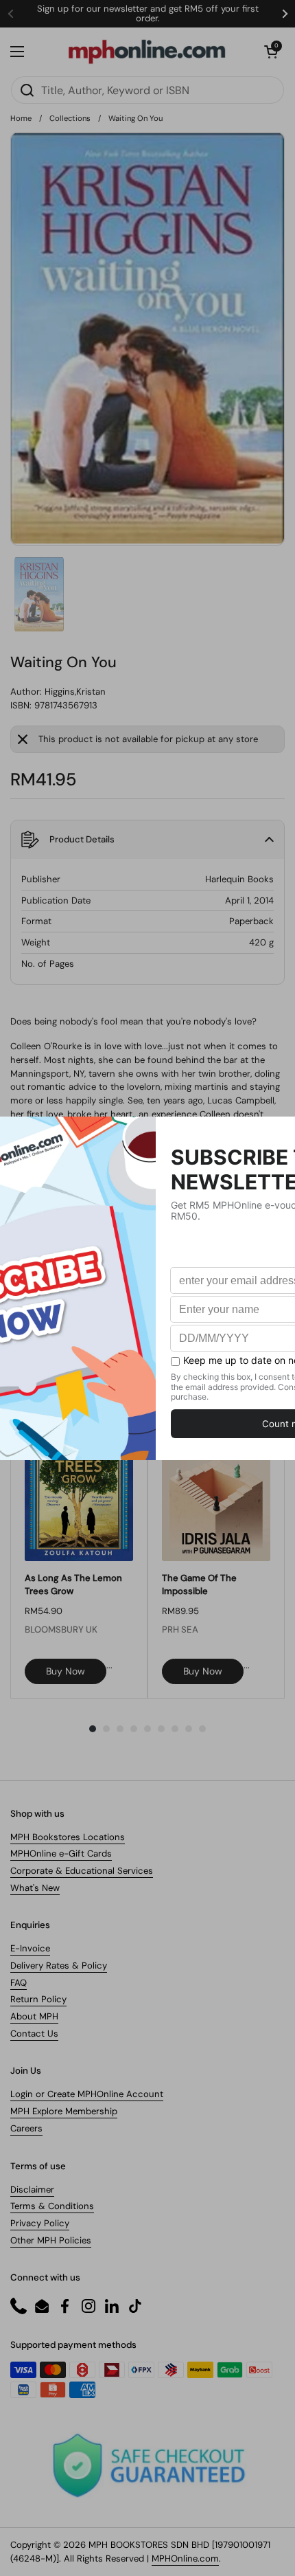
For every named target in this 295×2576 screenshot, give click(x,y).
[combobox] (147, 90)
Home (21, 118)
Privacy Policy (40, 2223)
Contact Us (34, 2034)
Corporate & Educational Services (82, 1871)
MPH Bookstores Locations (68, 1837)
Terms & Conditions (52, 2206)
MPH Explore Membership (64, 2111)
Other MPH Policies (51, 2240)
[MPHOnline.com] (147, 52)
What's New (35, 1888)
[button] (271, 52)
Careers (26, 2128)
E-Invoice (30, 1948)
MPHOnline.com (185, 2558)
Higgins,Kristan (75, 692)
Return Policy (38, 1999)
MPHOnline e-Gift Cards (61, 1853)
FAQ (19, 1983)
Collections (70, 118)
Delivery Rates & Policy (59, 1965)
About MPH (34, 2016)
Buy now (66, 1671)
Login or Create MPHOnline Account (87, 2094)
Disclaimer (32, 2189)
